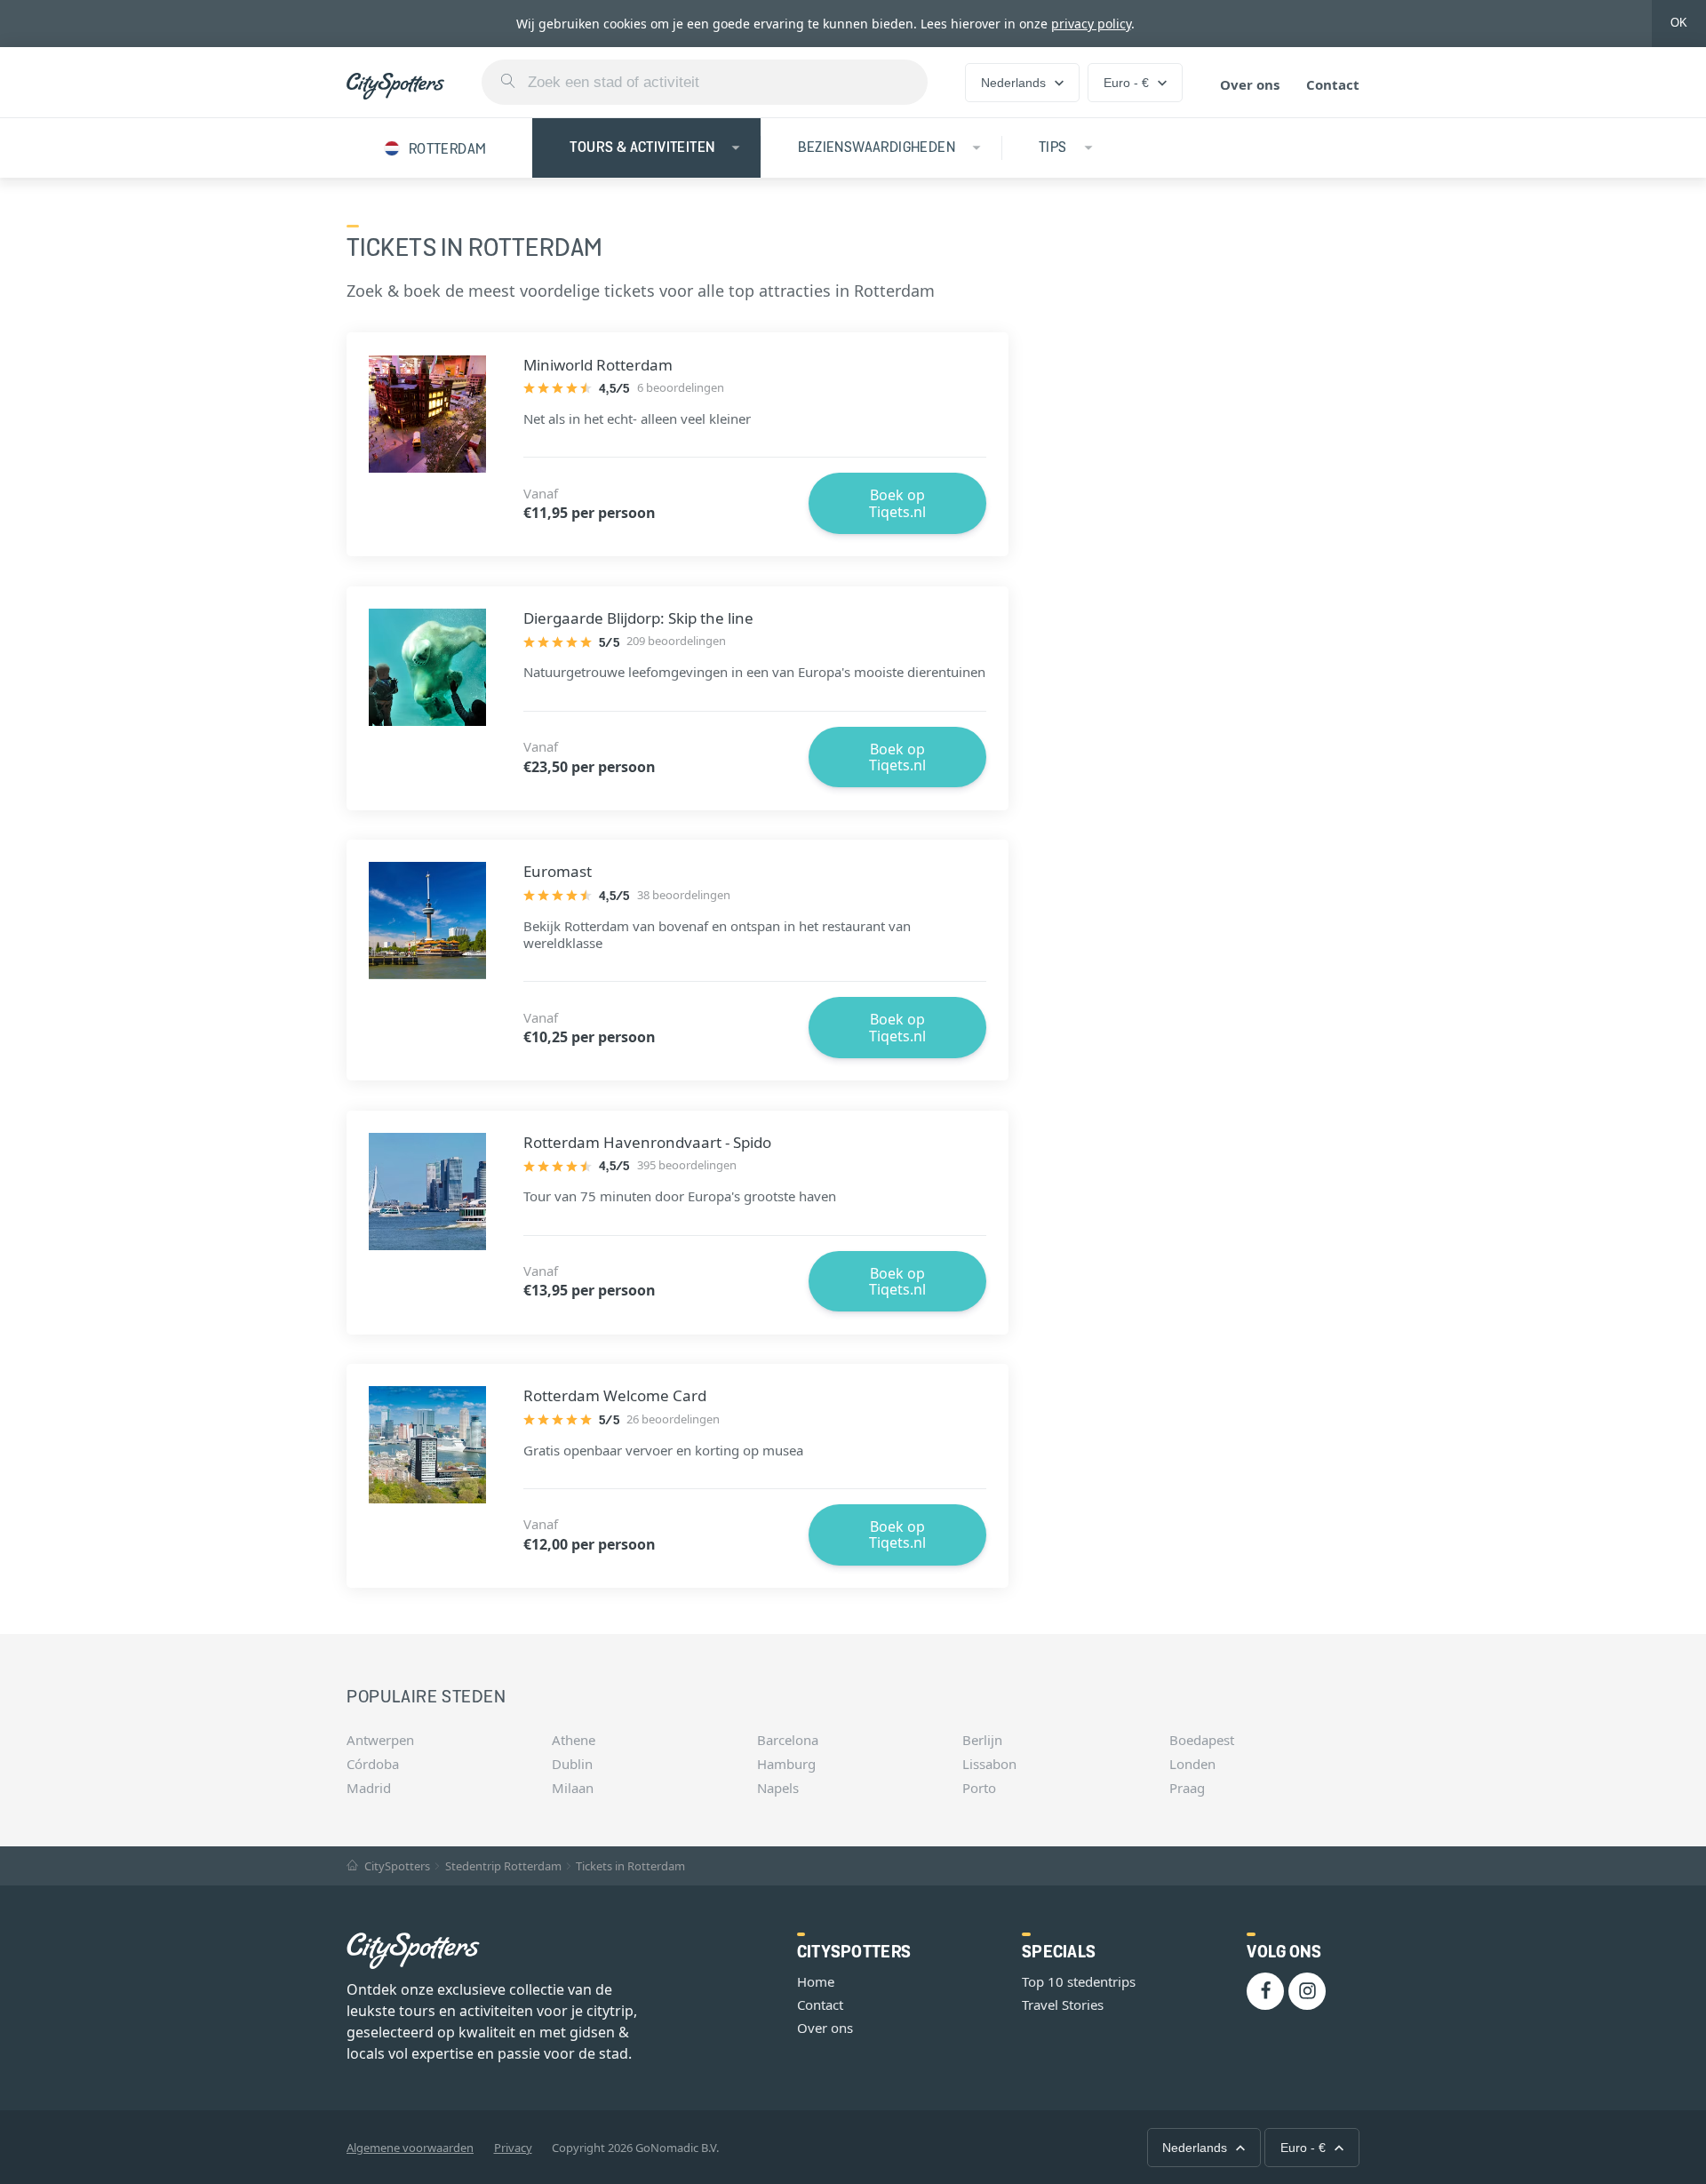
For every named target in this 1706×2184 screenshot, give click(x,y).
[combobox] (705, 82)
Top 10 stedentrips (1079, 1981)
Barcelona (788, 1740)
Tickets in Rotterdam (630, 1866)
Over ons (1250, 84)
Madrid (369, 1788)
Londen (1192, 1764)
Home (816, 1981)
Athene (574, 1740)
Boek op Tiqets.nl (897, 503)
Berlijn (982, 1740)
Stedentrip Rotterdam (503, 1866)
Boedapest (1202, 1740)
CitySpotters (396, 1866)
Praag (1187, 1788)
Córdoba (373, 1764)
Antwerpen (380, 1740)
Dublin (572, 1764)
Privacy (513, 2148)
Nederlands (1013, 83)
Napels (778, 1788)
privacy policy (1091, 24)
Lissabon (989, 1764)
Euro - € (1126, 83)
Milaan (573, 1788)
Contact (1333, 84)
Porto (979, 1788)
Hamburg (786, 1764)
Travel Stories (1063, 2005)
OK (1679, 23)
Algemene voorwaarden (410, 2148)
